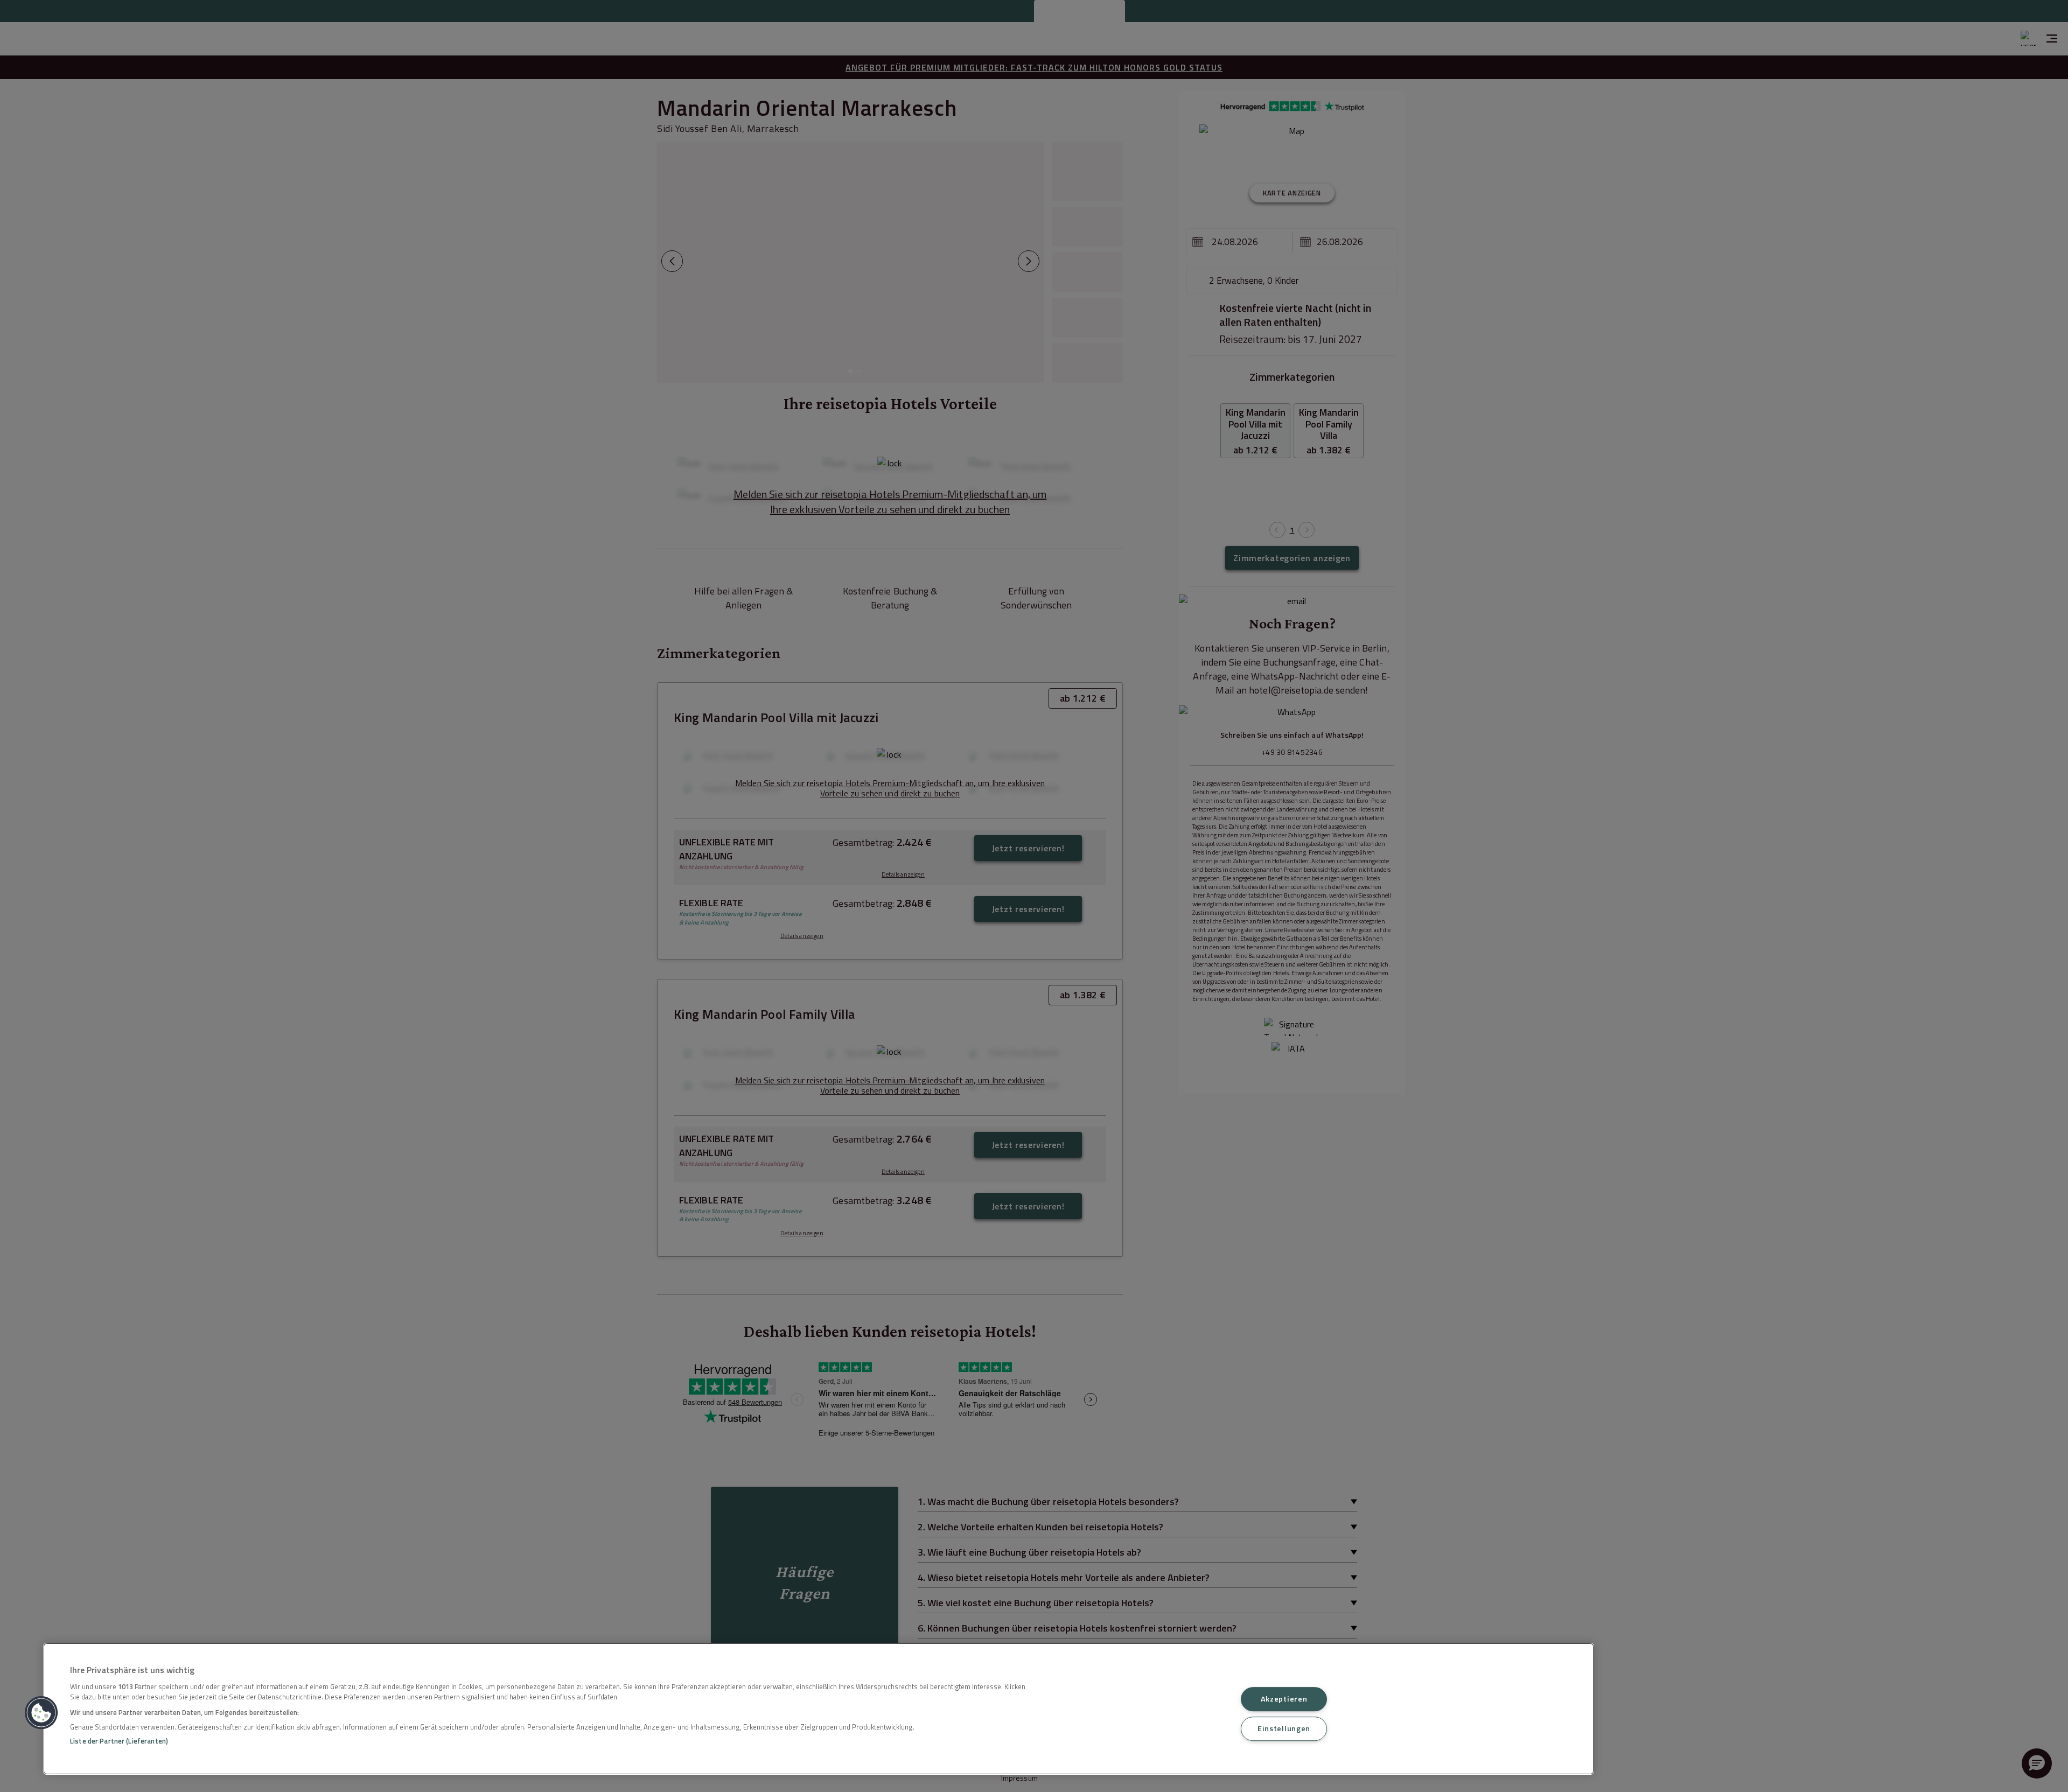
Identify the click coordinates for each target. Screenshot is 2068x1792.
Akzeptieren (1284, 1699)
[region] (819, 1709)
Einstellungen (1284, 1728)
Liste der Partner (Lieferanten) (119, 1741)
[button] (41, 1713)
